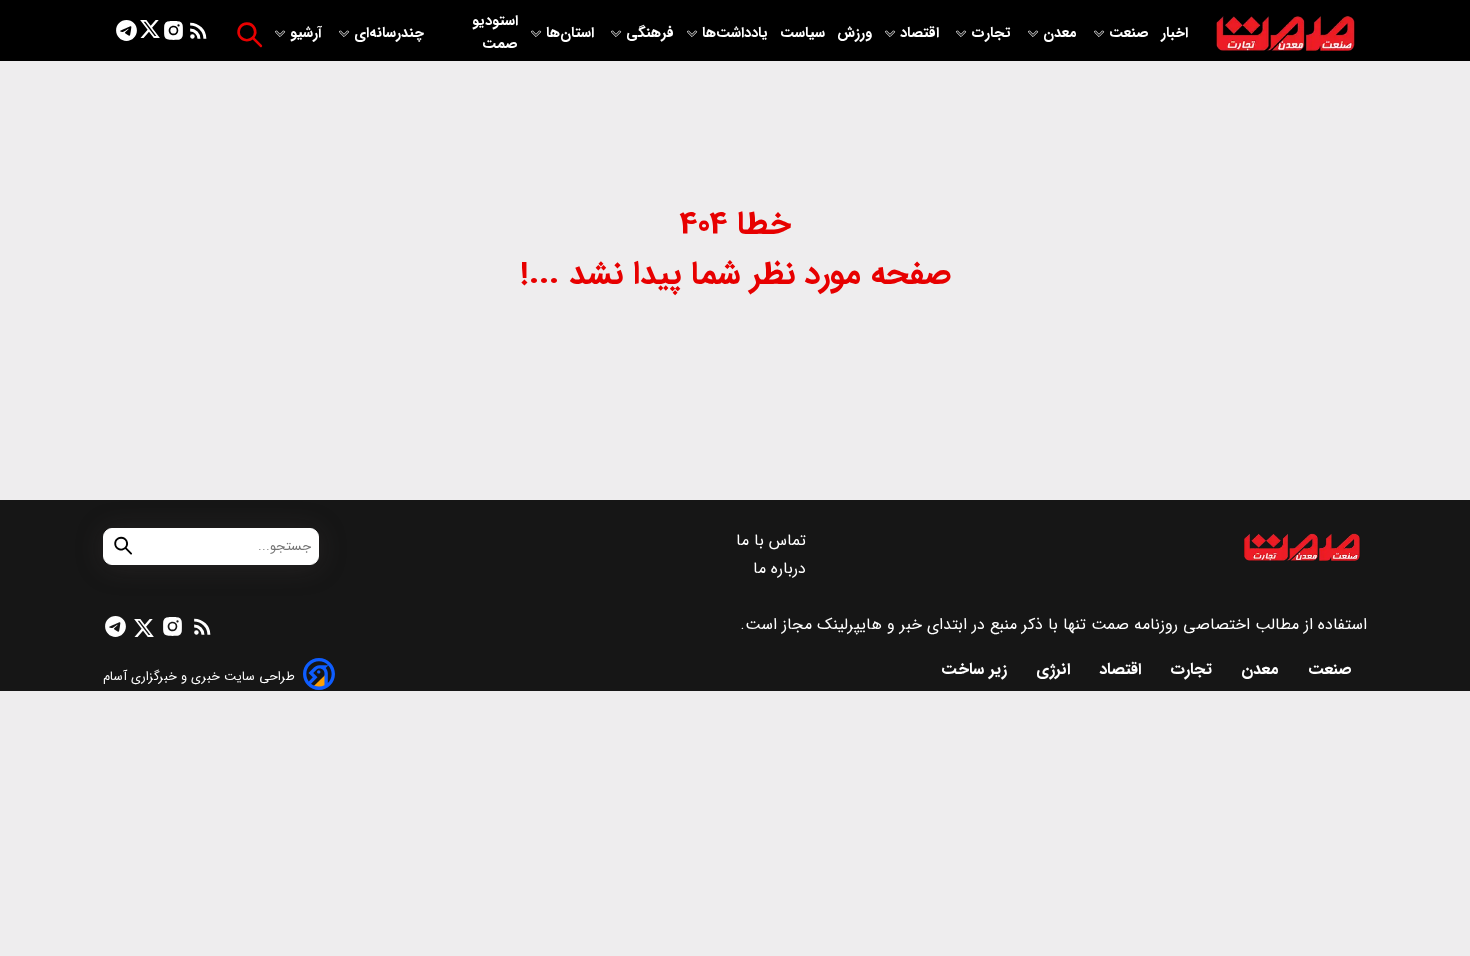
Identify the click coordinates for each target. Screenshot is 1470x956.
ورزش (854, 33)
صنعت (1131, 33)
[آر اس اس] (198, 34)
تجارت (993, 33)
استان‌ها (572, 33)
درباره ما (782, 568)
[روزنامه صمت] (1285, 34)
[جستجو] (249, 34)
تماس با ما (773, 540)
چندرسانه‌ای (391, 33)
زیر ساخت (976, 669)
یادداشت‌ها (737, 33)
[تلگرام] (126, 34)
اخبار (1174, 33)
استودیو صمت (495, 33)
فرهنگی (650, 33)
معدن (1062, 33)
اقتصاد (921, 33)
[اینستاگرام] (173, 34)
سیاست (804, 33)
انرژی (1055, 669)
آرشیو (308, 33)
